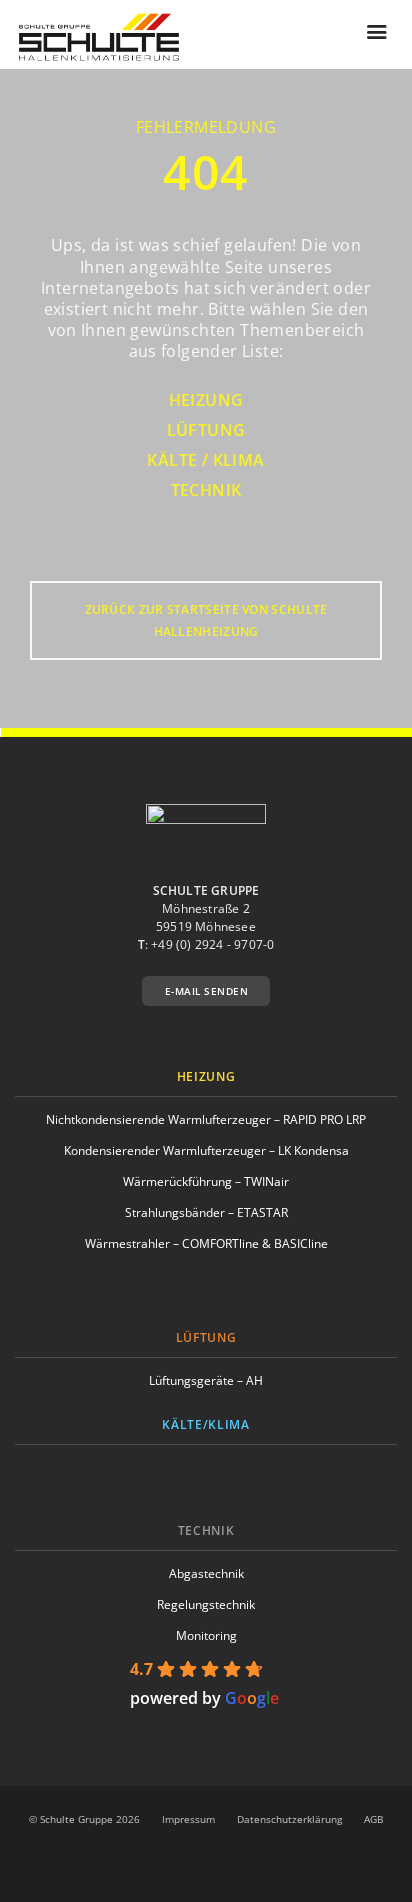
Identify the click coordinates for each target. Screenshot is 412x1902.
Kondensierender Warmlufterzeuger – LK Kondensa (206, 1150)
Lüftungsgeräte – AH (206, 1380)
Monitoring (206, 1635)
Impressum (188, 1819)
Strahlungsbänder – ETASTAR (206, 1212)
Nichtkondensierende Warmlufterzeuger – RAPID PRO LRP (206, 1119)
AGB (373, 1819)
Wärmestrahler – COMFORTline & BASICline (206, 1243)
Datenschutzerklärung (289, 1819)
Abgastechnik (206, 1573)
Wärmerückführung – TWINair (206, 1181)
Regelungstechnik (206, 1604)
